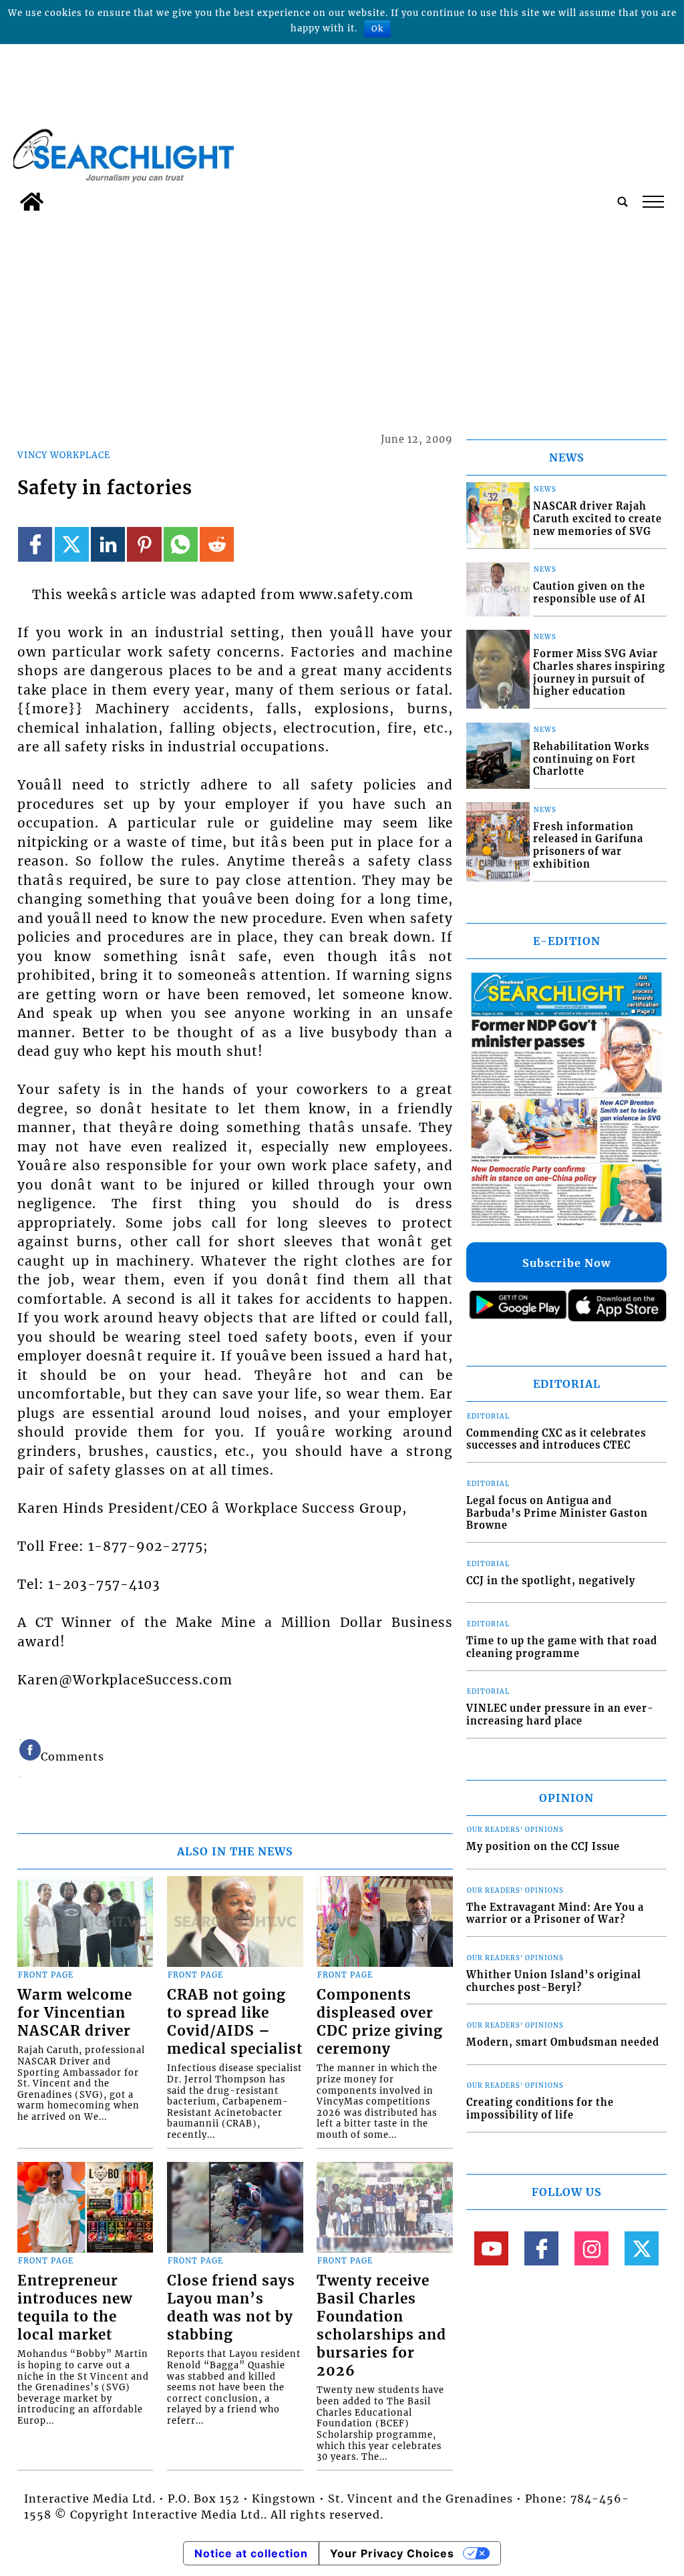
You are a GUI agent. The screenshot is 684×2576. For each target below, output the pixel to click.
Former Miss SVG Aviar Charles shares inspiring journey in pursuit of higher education (599, 673)
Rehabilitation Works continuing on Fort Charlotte (591, 759)
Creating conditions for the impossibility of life (540, 2109)
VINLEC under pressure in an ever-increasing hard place (560, 1715)
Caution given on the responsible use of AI (589, 593)
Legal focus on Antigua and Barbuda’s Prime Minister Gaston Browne (557, 1513)
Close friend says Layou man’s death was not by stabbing (231, 2308)
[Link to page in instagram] (591, 2248)
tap (652, 202)
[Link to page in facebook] (35, 544)
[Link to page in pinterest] (144, 544)
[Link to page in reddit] (217, 544)
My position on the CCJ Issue (543, 1847)
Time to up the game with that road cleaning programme (562, 1647)
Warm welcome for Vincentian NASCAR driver (75, 2013)
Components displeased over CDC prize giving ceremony (380, 2022)
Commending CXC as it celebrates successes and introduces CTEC (556, 1440)
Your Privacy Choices (392, 2553)
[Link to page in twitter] (72, 544)
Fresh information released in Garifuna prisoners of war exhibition (588, 846)
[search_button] (623, 202)
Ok (377, 28)
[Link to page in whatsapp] (181, 544)
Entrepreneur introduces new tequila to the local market (75, 2308)
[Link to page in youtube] (491, 2248)
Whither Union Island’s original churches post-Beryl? (554, 1981)
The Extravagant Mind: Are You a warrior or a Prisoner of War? (555, 1914)
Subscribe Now (566, 1263)
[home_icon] (32, 202)
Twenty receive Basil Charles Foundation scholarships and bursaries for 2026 (381, 2326)
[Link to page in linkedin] (108, 544)
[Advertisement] (342, 318)
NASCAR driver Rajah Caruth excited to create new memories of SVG (597, 519)
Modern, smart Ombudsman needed (563, 2042)
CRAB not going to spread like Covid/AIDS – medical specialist (235, 2022)
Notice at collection (251, 2553)
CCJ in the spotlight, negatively (551, 1581)
